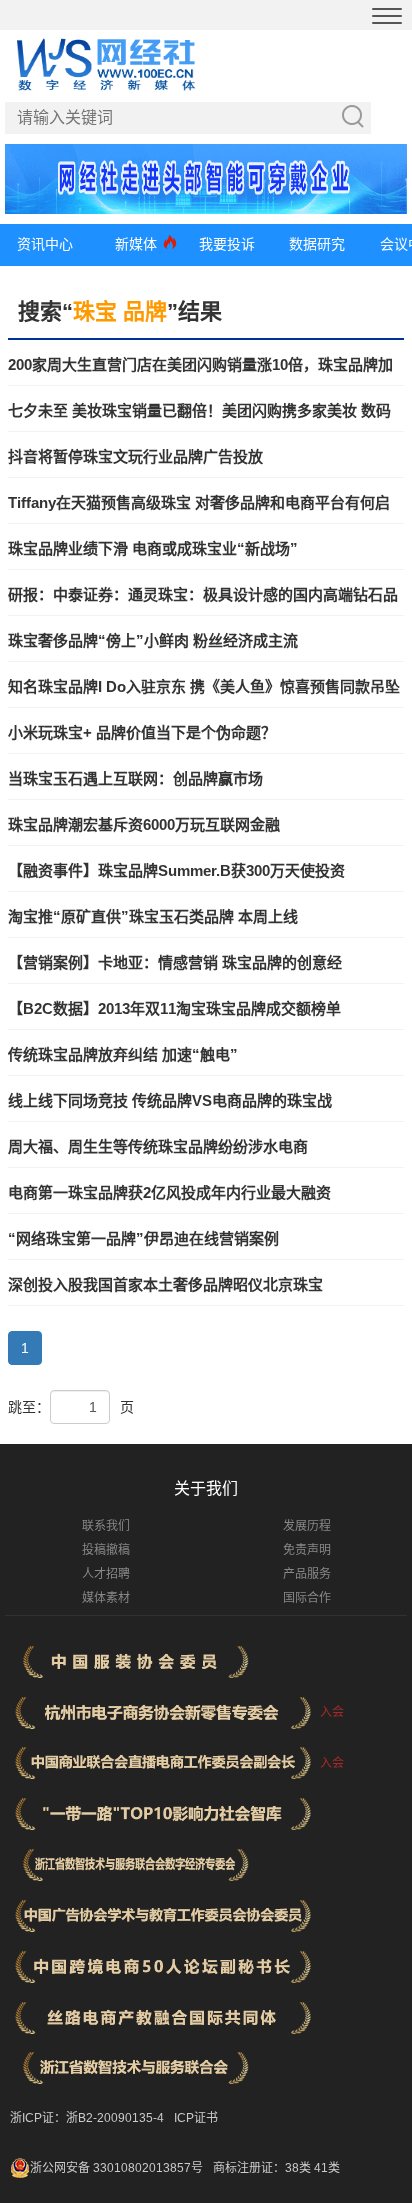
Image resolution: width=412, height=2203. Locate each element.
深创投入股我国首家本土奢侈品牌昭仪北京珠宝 (165, 1284)
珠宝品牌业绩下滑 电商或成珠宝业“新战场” (153, 548)
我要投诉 (227, 244)
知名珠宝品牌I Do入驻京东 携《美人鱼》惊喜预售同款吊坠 (204, 686)
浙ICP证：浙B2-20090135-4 (87, 2118)
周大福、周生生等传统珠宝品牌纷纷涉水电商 (158, 1146)
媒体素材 (106, 1598)
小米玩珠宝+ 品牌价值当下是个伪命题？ (142, 732)
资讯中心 (45, 244)
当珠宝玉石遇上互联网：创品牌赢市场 (135, 778)
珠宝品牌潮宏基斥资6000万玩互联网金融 (144, 824)
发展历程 (307, 1526)
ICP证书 (196, 2118)
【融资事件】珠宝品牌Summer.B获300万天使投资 (176, 870)
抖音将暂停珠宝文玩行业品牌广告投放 (135, 456)
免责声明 (307, 1550)
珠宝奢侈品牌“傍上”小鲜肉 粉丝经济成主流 (153, 640)
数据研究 (317, 244)
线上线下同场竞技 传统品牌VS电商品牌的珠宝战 (170, 1100)
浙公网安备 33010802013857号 (116, 2168)
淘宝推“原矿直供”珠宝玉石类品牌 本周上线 (153, 916)
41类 (327, 2168)
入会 (332, 1712)
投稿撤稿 (106, 1550)
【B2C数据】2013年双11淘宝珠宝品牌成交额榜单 (174, 1008)
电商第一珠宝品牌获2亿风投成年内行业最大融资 (169, 1192)
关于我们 (206, 1488)
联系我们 (106, 1526)
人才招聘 (106, 1574)
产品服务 (307, 1574)
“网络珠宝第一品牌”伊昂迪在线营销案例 (143, 1238)
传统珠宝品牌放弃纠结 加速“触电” (123, 1054)
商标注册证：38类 (263, 2168)
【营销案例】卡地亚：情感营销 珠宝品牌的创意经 (175, 962)
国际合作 (307, 1598)
